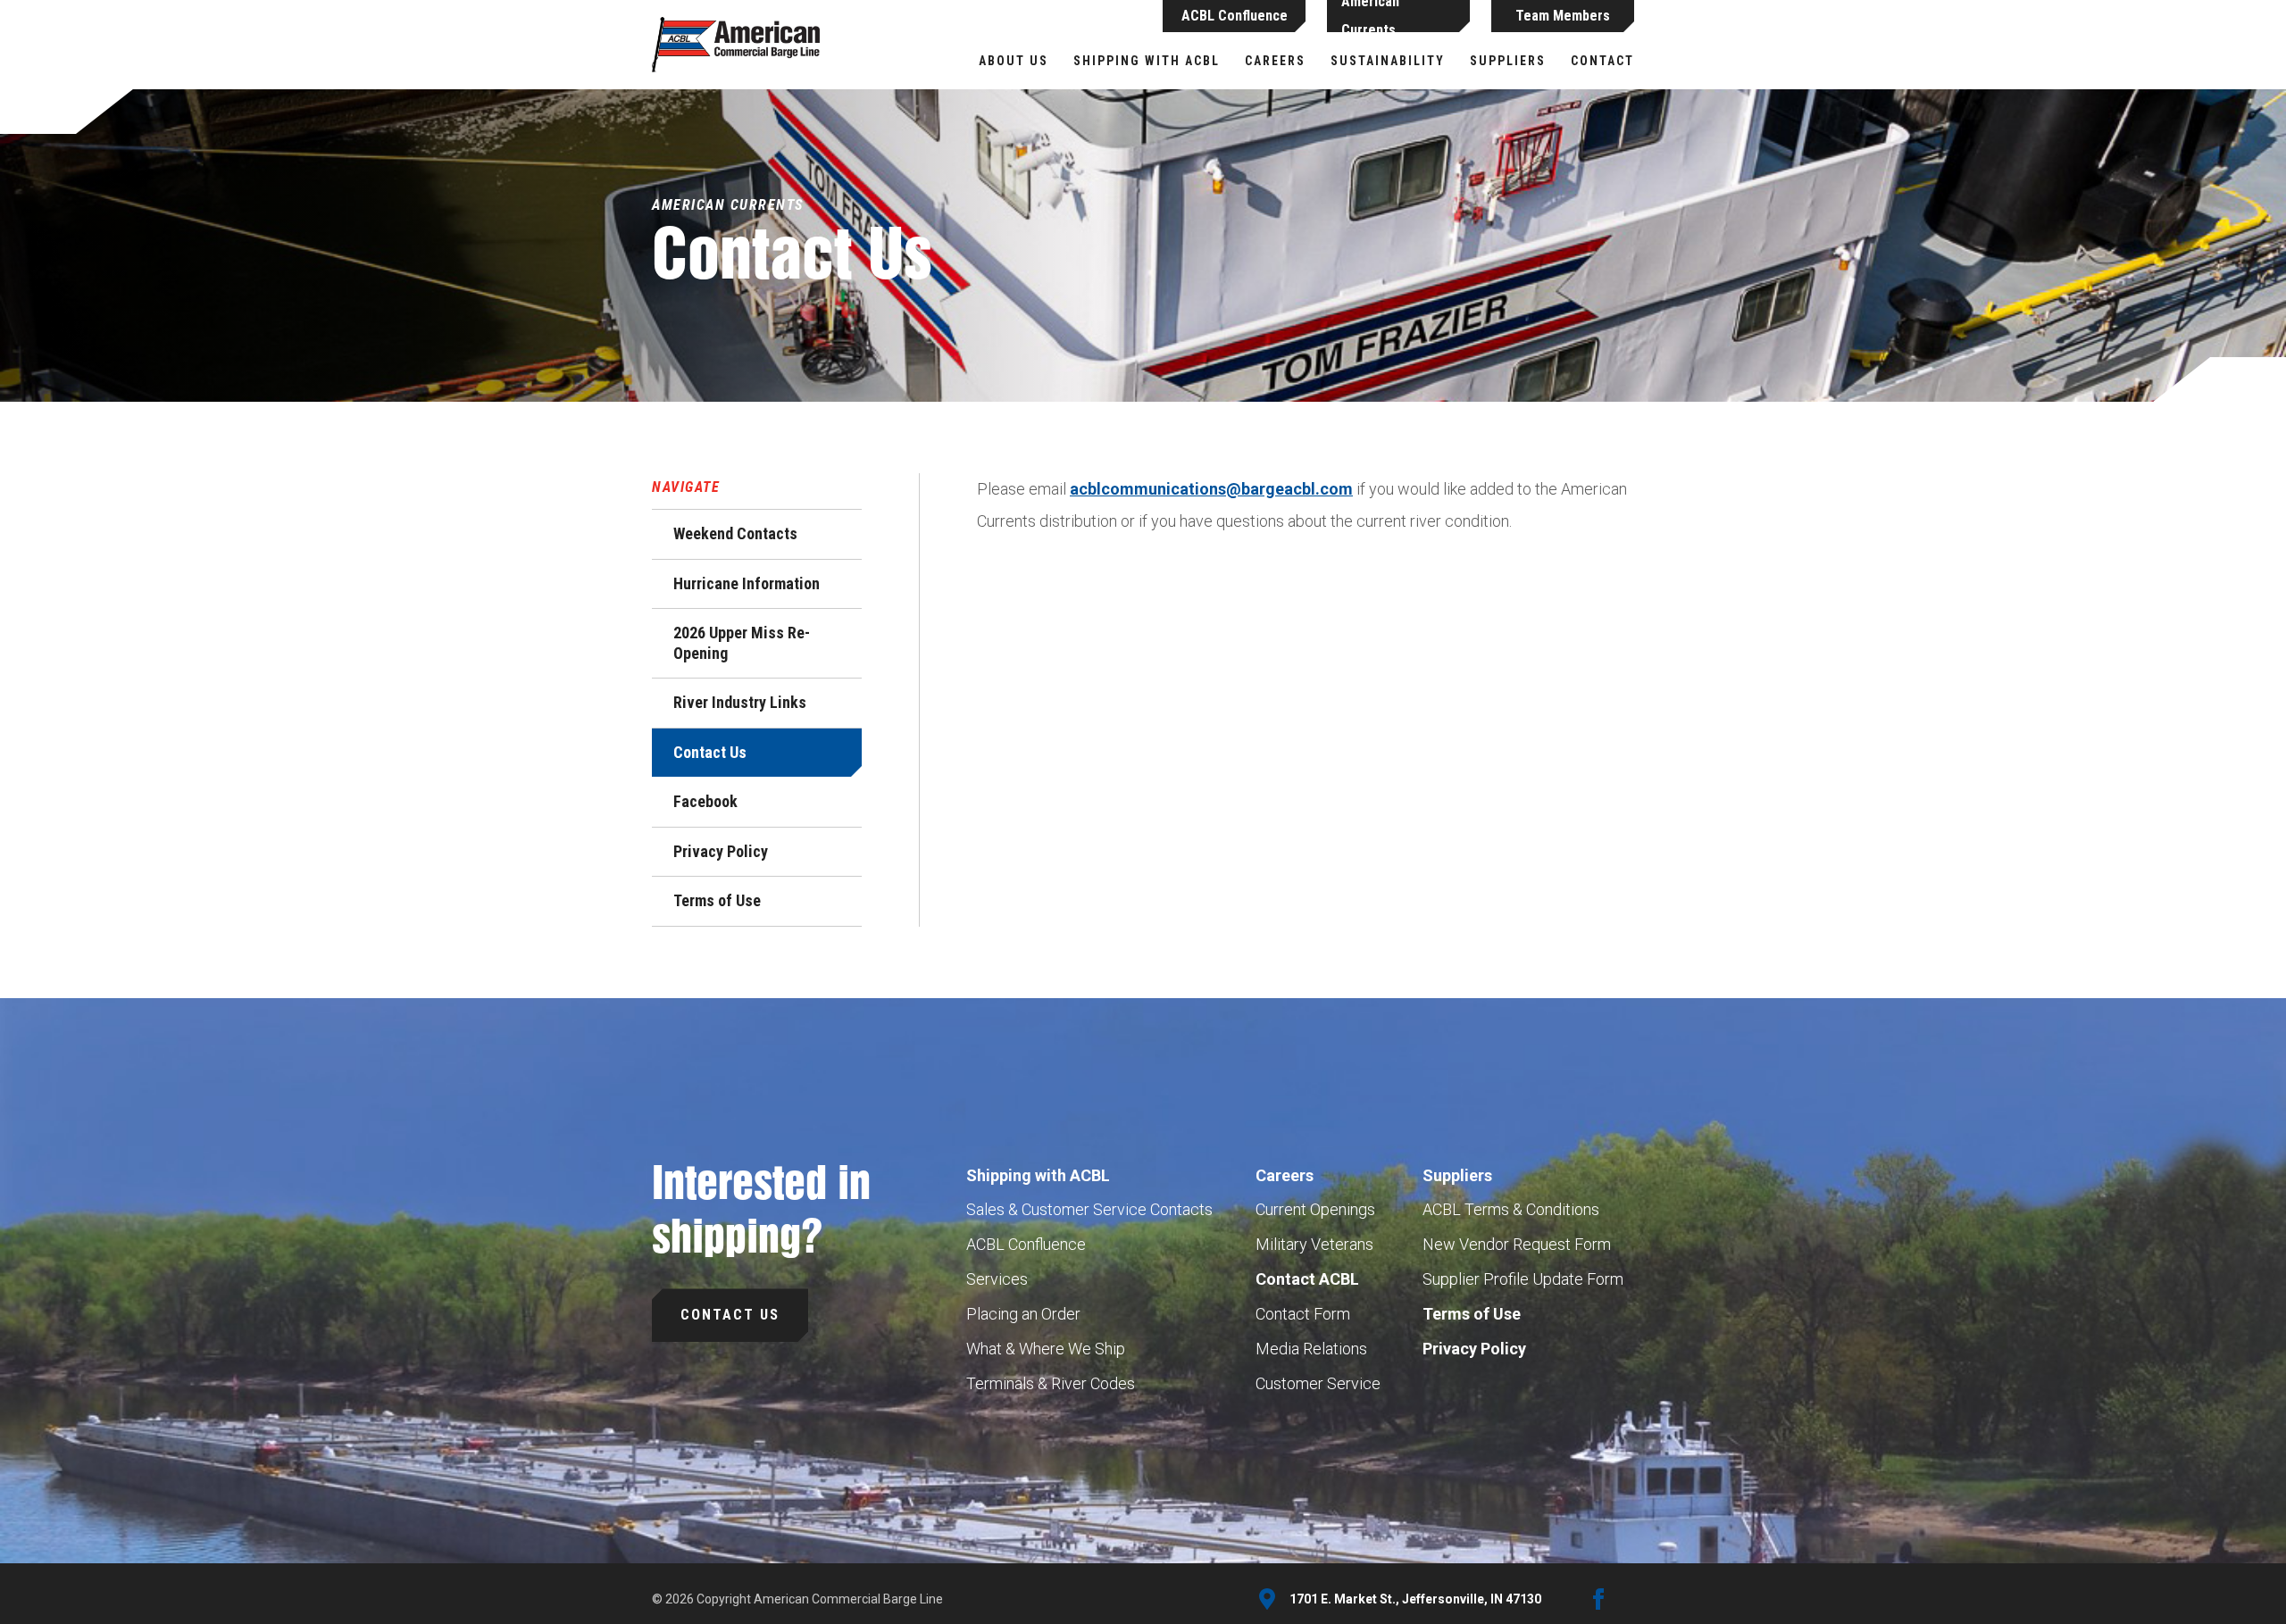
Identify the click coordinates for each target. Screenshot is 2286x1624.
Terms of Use (717, 900)
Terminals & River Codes (1051, 1383)
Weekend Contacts (735, 533)
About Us (1014, 61)
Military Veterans (1314, 1244)
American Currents (1370, 16)
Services (997, 1279)
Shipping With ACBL (1147, 61)
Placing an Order (1023, 1314)
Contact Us (710, 752)
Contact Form (1303, 1314)
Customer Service (1318, 1383)
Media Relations (1311, 1349)
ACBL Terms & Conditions (1511, 1209)
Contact (1602, 61)
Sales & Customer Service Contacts (1089, 1209)
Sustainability (1388, 61)
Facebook (705, 801)
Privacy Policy (721, 851)
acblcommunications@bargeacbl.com (1211, 489)
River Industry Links (740, 702)
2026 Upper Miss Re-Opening (742, 643)
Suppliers (1508, 61)
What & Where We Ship (1046, 1349)
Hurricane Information (747, 583)
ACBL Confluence (1235, 16)
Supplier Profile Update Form (1523, 1279)
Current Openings (1315, 1209)
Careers (1275, 61)
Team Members (1563, 16)
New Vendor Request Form (1517, 1244)
